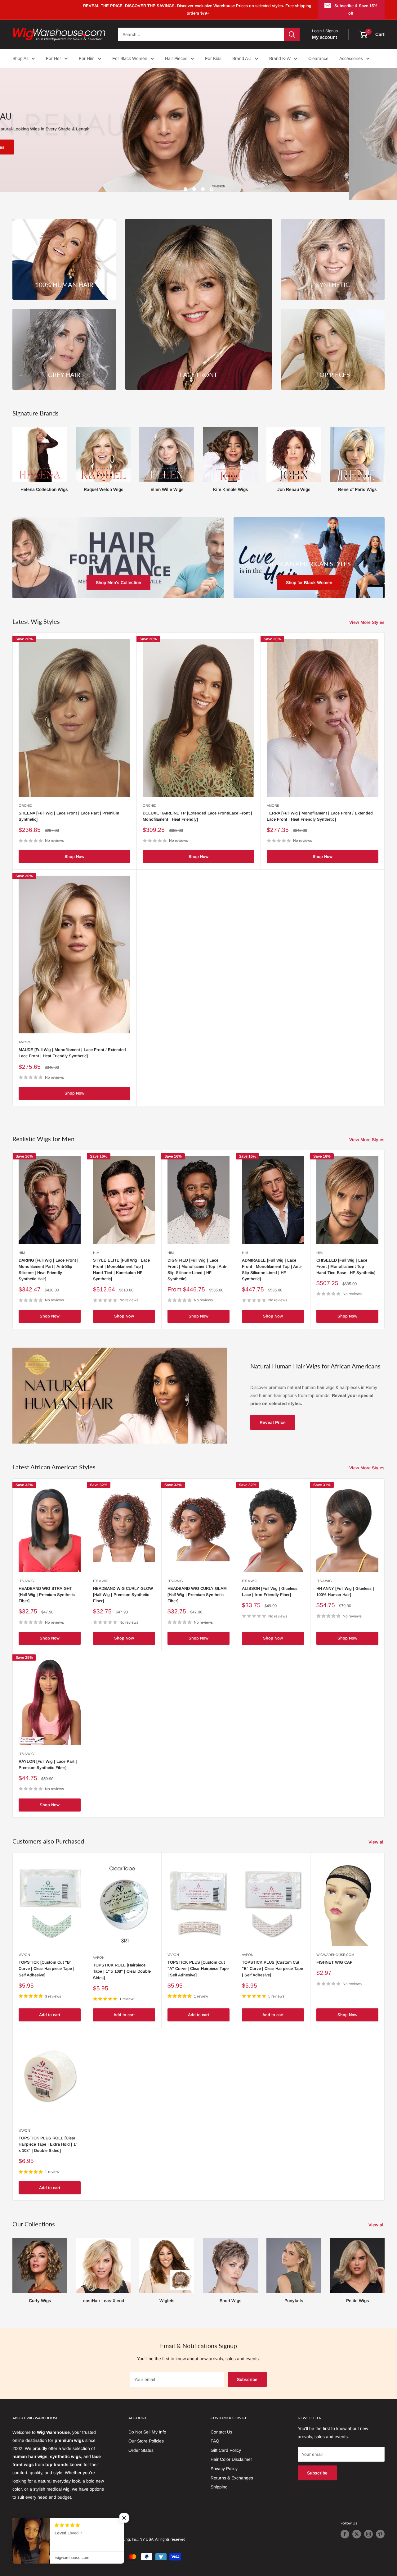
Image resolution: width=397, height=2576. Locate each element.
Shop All (20, 58)
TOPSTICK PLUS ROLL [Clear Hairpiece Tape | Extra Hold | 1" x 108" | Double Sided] (48, 2136)
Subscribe (247, 2371)
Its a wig (26, 1572)
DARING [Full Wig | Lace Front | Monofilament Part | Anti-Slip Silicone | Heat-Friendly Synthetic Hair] (49, 1261)
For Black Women (130, 58)
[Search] (292, 34)
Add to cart (50, 2007)
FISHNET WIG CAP (335, 1954)
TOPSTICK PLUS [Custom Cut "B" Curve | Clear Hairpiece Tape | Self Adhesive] (272, 1960)
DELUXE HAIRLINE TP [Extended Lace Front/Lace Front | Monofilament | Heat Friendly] (197, 808)
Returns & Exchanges (232, 2469)
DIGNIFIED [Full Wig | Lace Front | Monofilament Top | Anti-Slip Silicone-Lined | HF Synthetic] (197, 1261)
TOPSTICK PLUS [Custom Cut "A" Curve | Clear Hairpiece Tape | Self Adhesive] (198, 1960)
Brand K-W (280, 58)
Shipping (219, 2479)
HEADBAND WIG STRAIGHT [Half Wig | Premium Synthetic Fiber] (47, 1586)
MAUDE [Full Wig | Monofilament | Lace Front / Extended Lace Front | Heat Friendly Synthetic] (72, 1045)
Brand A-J (242, 58)
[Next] (384, 449)
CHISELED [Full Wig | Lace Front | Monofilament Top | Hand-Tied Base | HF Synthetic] (346, 1258)
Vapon (24, 1947)
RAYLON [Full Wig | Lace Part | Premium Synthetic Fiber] (48, 1756)
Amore (273, 797)
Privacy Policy (224, 2460)
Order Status (141, 2442)
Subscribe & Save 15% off (356, 9)
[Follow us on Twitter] (357, 2526)
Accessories (351, 58)
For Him (87, 58)
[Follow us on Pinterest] (380, 2526)
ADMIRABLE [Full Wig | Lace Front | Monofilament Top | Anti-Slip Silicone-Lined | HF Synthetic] (272, 1261)
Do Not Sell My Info (147, 2424)
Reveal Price (273, 1414)
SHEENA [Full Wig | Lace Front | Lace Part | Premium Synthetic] (69, 808)
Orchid (25, 797)
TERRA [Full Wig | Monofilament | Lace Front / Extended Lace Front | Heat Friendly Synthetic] (320, 808)
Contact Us (221, 2424)
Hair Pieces (176, 58)
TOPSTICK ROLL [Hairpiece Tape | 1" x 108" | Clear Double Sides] (122, 1963)
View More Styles (368, 614)
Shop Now (74, 848)
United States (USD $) (34, 2516)
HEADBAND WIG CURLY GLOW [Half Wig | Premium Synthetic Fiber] (123, 1586)
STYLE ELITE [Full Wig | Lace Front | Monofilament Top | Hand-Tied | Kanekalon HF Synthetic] (121, 1261)
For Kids (213, 58)
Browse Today (36, 147)
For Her (54, 58)
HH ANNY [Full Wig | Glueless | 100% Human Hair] (345, 1583)
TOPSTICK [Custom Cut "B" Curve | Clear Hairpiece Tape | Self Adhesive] (47, 1960)
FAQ (215, 2433)
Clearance (318, 58)
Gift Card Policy (226, 2442)
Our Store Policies (146, 2433)
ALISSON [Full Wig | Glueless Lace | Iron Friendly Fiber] (270, 1583)
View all (377, 1834)
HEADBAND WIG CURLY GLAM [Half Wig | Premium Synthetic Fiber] (197, 1586)
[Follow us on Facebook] (345, 2526)
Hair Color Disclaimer (231, 2451)
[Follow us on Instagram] (368, 2526)
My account (325, 37)
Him (22, 1244)
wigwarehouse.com (335, 1947)
